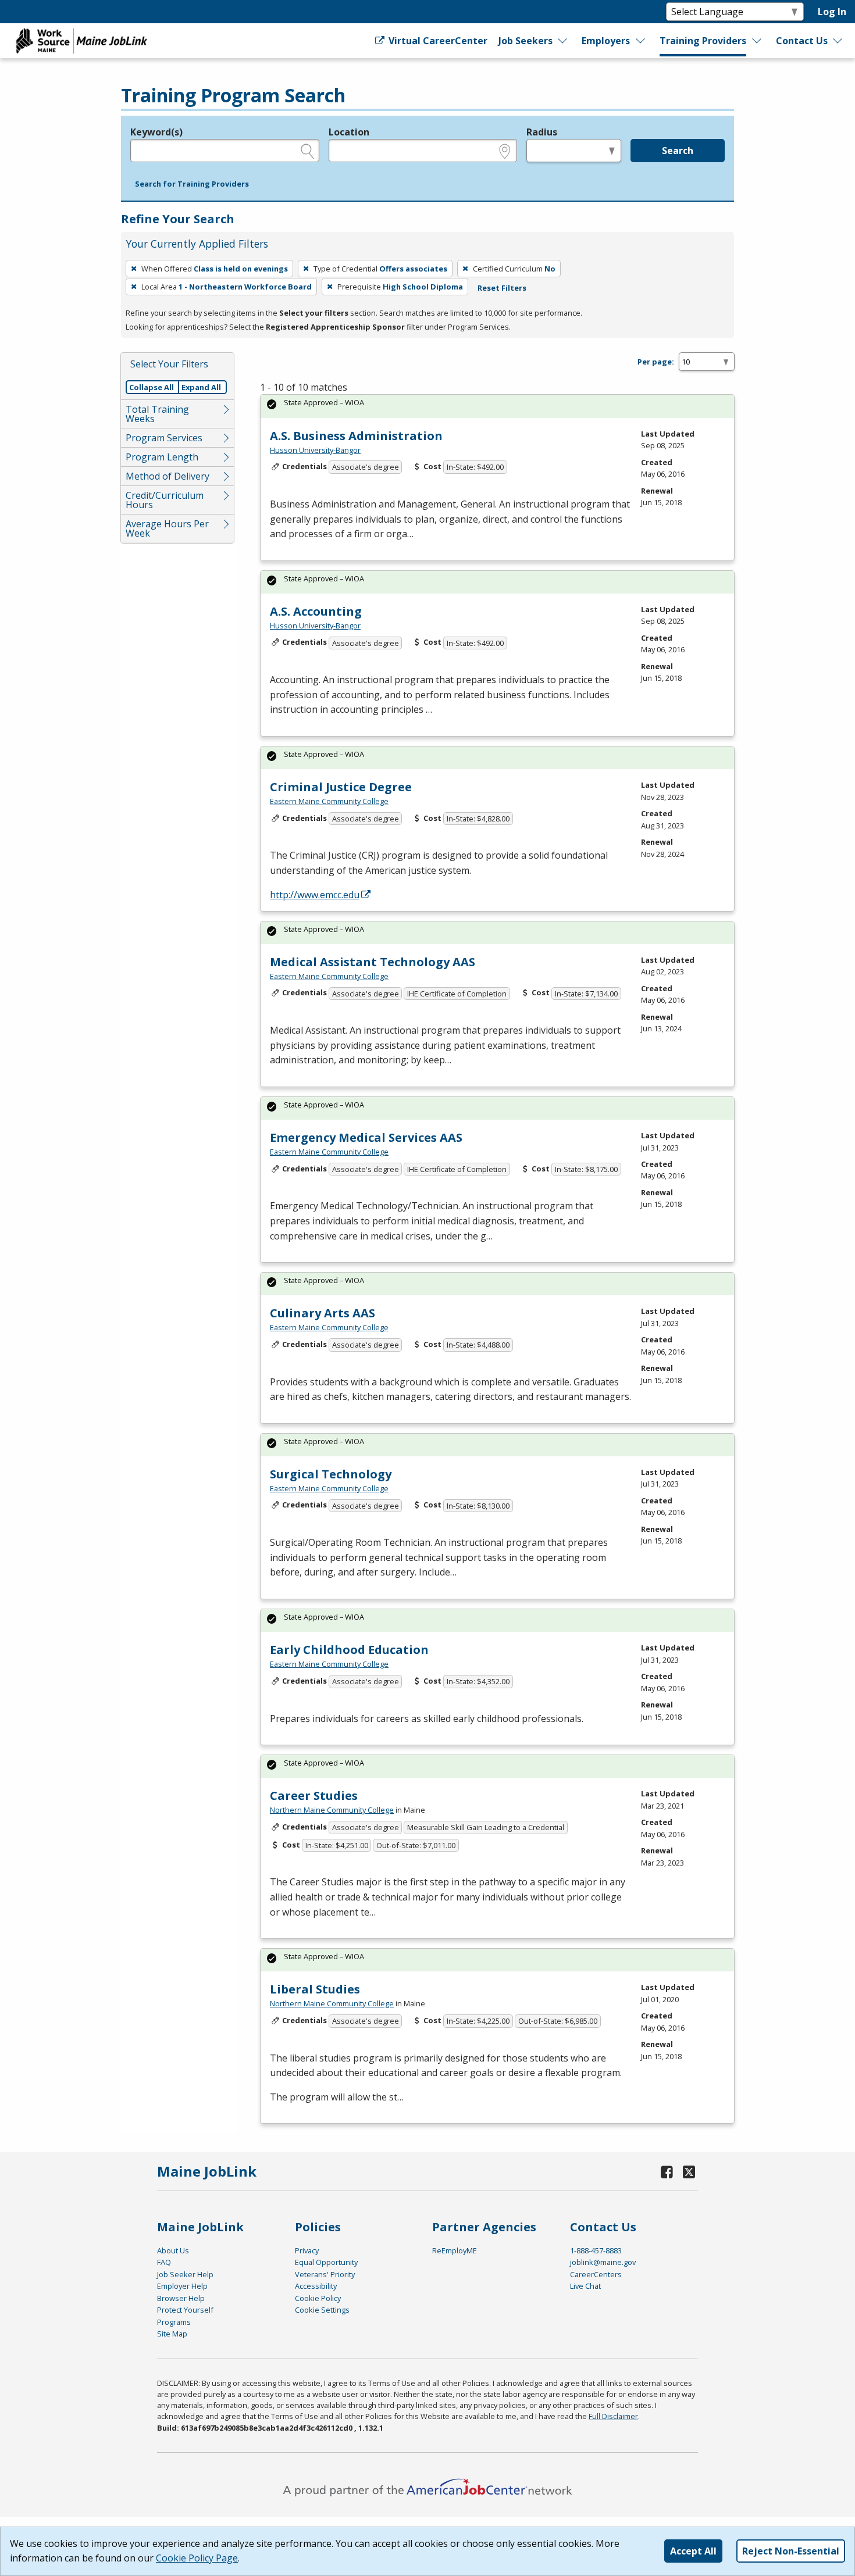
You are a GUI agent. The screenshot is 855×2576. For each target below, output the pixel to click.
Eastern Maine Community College (329, 801)
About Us (173, 2250)
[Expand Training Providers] (757, 41)
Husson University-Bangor (315, 450)
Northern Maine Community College (332, 1810)
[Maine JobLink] (82, 41)
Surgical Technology (331, 1474)
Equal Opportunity (326, 2262)
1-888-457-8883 (596, 2250)
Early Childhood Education (349, 1650)
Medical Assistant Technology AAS (373, 962)
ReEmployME (455, 2250)
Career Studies (314, 1796)
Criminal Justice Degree (341, 787)
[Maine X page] (689, 2172)
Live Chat (585, 2286)
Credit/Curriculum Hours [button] (165, 500)
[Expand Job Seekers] (563, 41)
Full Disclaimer (613, 2416)
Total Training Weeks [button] (157, 414)
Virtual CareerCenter (437, 41)
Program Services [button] (164, 438)
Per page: (656, 362)
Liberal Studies (315, 1989)
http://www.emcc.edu (315, 895)
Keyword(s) (156, 132)
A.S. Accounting (316, 611)
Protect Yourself (185, 2310)
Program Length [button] (162, 457)
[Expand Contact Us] (838, 41)
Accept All (693, 2551)
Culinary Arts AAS (323, 1313)
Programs (174, 2322)
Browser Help (181, 2298)
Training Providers (703, 41)
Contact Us (802, 41)
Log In (832, 12)
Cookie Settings (322, 2310)
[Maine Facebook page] (667, 2172)
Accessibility (316, 2286)
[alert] (497, 406)
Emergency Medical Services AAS (366, 1137)
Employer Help (182, 2286)
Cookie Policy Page (197, 2558)
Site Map (172, 2334)
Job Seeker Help (185, 2274)
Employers (606, 41)
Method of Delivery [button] (168, 476)
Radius (542, 132)
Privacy (307, 2250)
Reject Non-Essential (791, 2551)
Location (349, 132)
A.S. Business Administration (356, 436)
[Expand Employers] (641, 41)
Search (678, 151)
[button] (192, 184)
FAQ (164, 2262)
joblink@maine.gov (603, 2262)
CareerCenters (596, 2274)
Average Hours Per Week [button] (167, 528)
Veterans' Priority (325, 2274)
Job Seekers (526, 41)
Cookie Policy (318, 2298)
